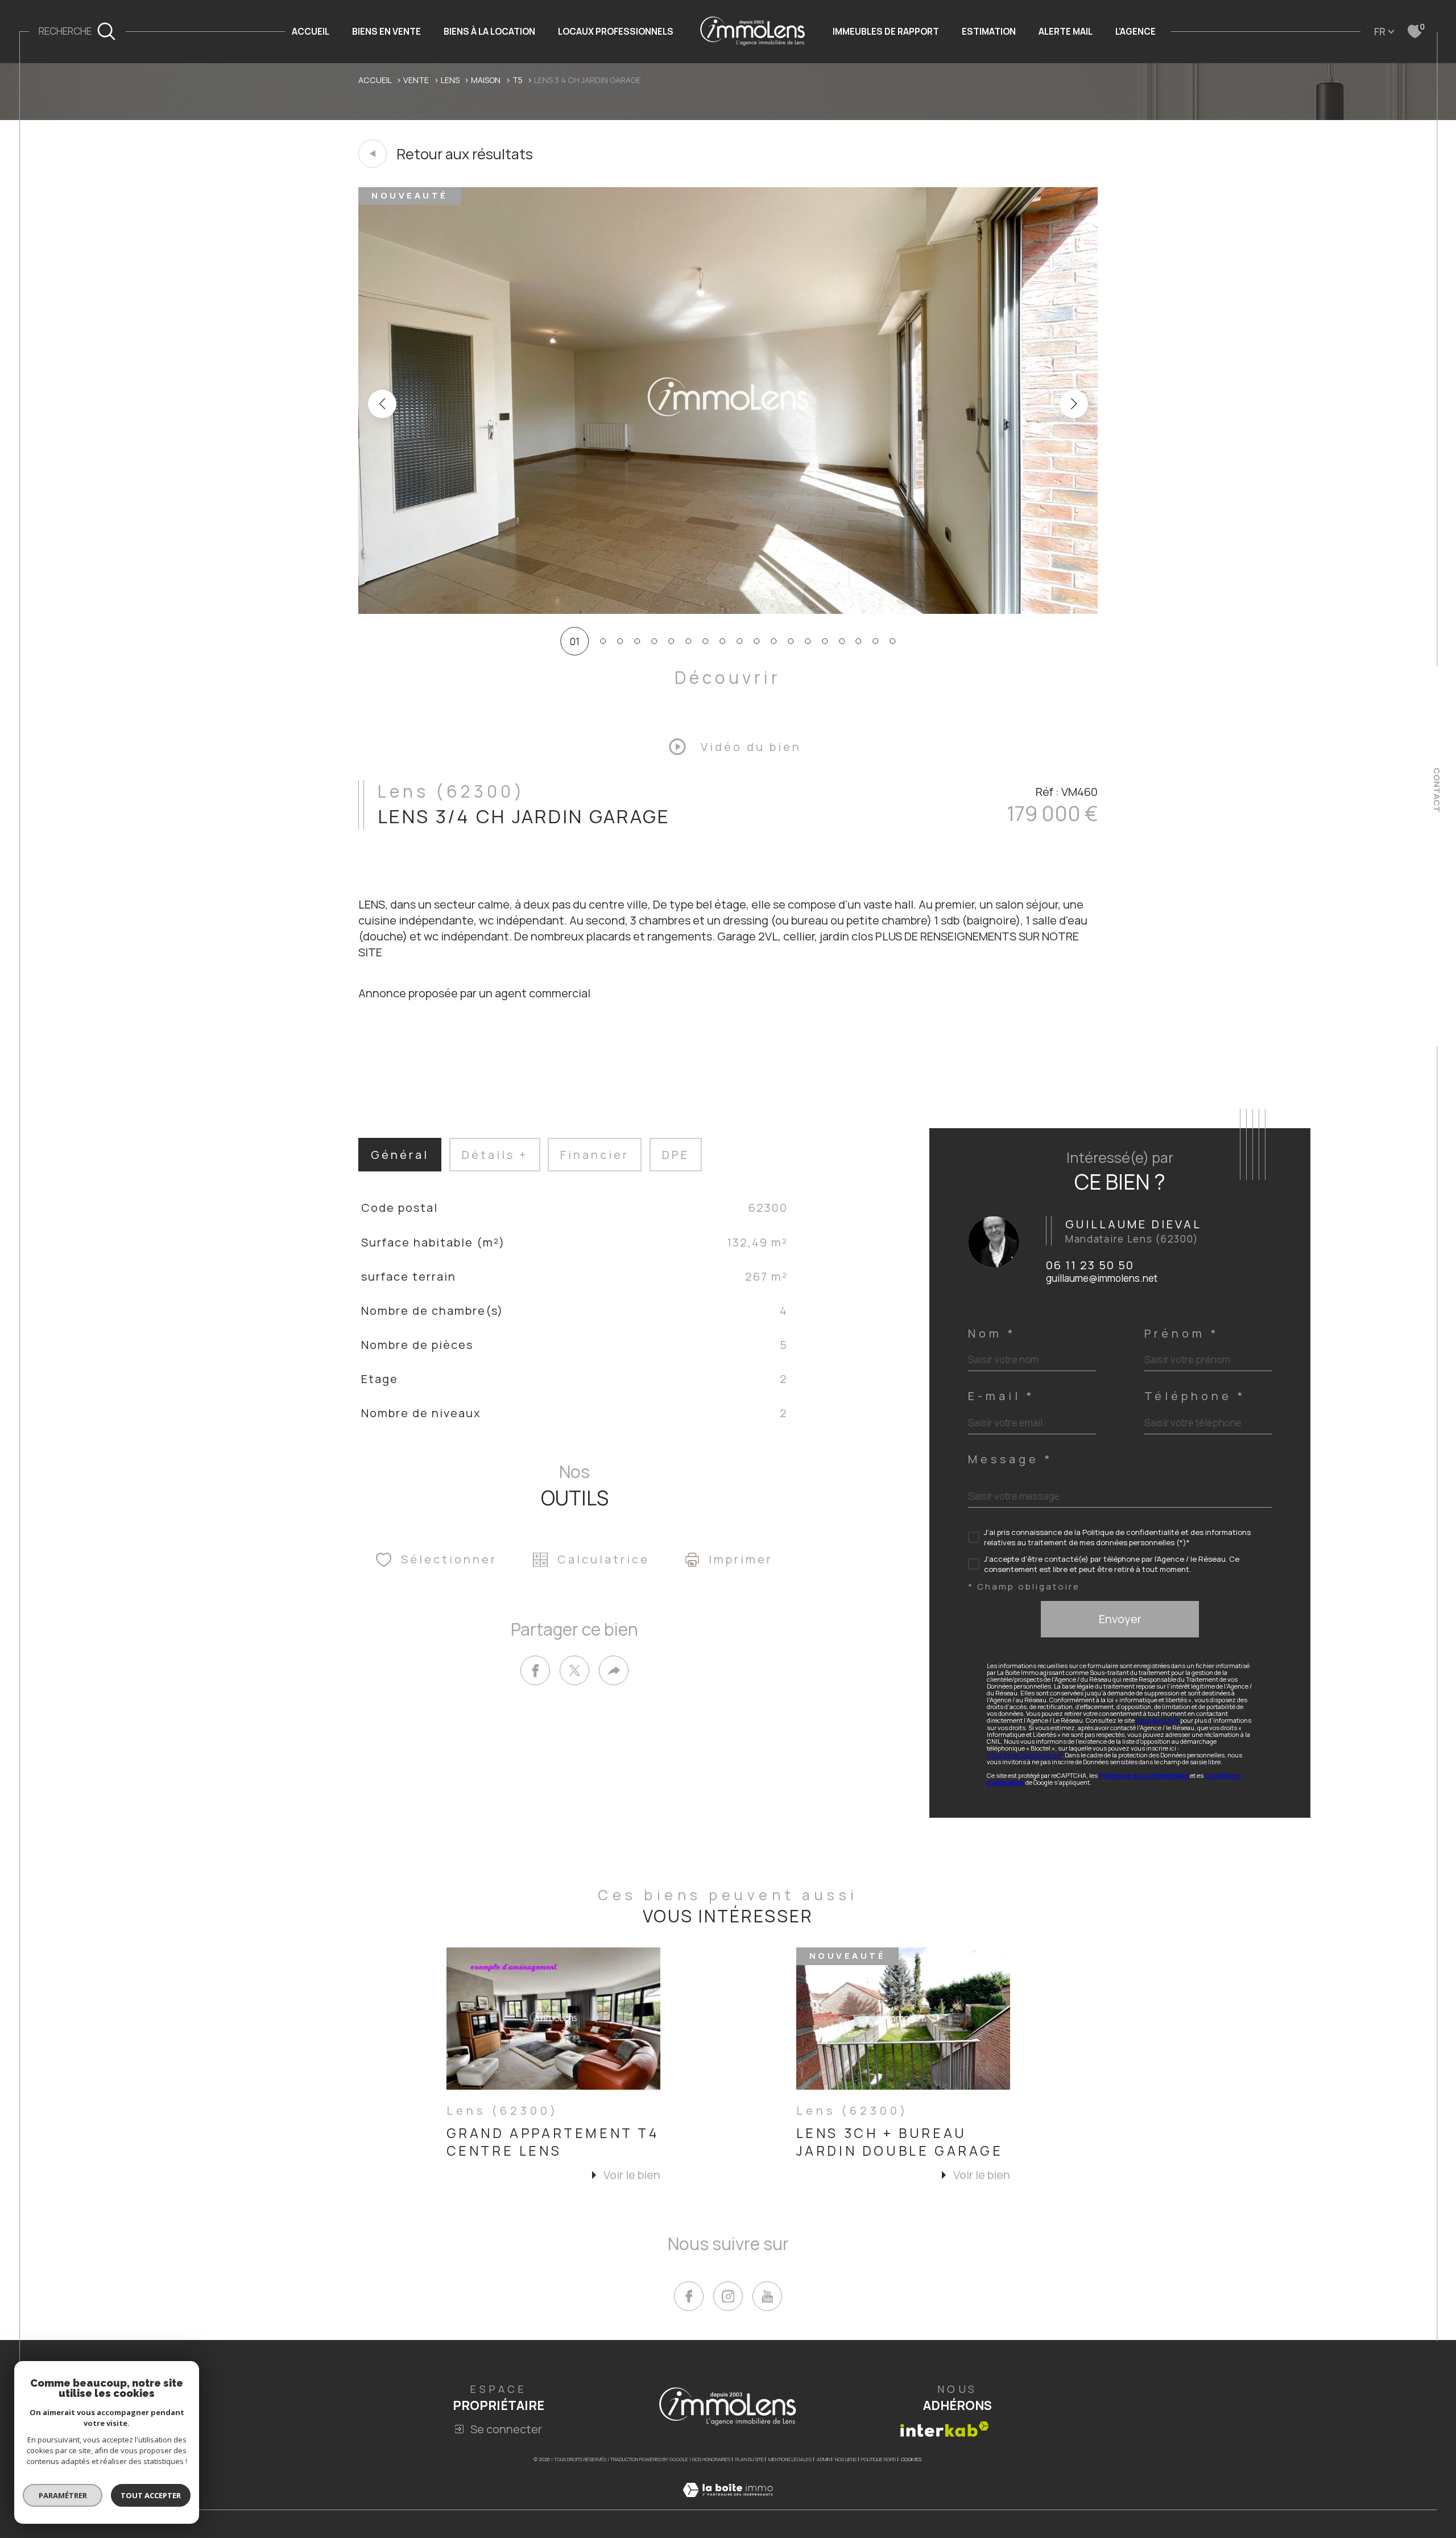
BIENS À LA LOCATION (489, 32)
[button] (1074, 404)
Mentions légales (790, 2459)
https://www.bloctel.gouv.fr (1024, 1755)
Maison (486, 80)
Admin (824, 2459)
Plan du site (750, 2459)
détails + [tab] (495, 1155)
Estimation (989, 32)
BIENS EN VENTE (386, 32)
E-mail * (1002, 1396)
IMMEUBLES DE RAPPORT (886, 32)
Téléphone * (1196, 1396)
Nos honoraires (711, 2459)
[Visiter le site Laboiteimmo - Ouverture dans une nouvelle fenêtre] (728, 2503)
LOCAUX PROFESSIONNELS (616, 32)
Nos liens (846, 2459)
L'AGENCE (1136, 32)
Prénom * (1182, 1334)
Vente (416, 80)
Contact (1437, 790)
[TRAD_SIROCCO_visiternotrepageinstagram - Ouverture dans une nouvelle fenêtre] (728, 2296)
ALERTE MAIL (1066, 32)
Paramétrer (63, 2495)
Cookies (911, 2459)
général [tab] (400, 1155)
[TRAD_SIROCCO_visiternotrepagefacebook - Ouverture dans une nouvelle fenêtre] (689, 2296)
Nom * (992, 1334)
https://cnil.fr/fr (1157, 1720)
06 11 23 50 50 (1090, 1265)
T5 (518, 80)
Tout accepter (151, 2495)
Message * (1011, 1459)
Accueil (311, 32)
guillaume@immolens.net (1102, 1278)
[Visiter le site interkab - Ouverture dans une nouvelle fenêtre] (945, 2429)
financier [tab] (595, 1155)
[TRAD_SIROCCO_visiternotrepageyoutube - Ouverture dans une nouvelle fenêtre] (767, 2296)
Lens (450, 80)
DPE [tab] (676, 1155)
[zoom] (728, 610)
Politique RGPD (878, 2459)
